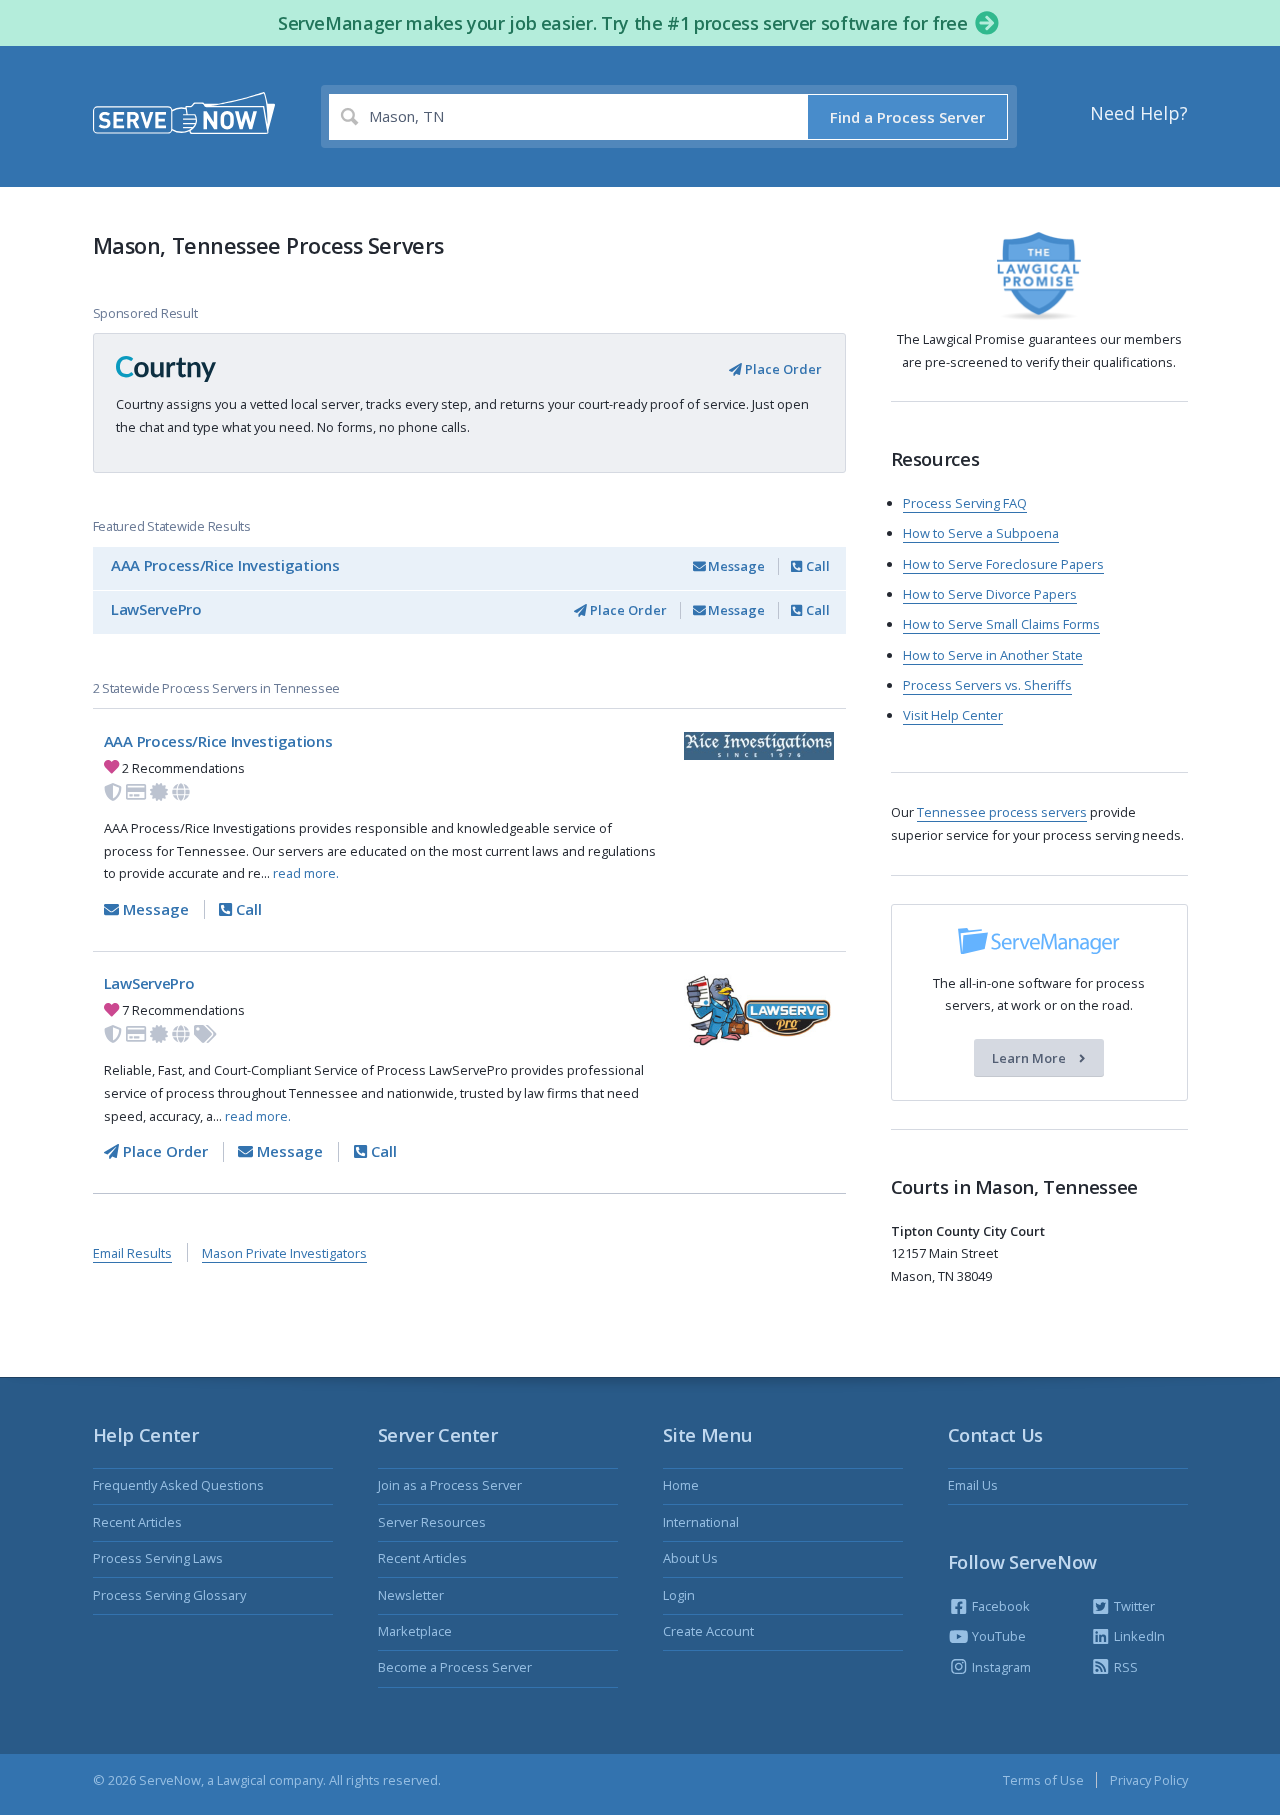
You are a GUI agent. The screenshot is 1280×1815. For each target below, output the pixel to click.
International (701, 1522)
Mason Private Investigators (284, 1253)
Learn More (1030, 1058)
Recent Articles (137, 1522)
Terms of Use (1043, 1780)
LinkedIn (1138, 1636)
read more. (306, 873)
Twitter (1133, 1606)
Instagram (1000, 1667)
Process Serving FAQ (965, 503)
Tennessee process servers (1002, 812)
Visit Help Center (953, 715)
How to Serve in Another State (993, 655)
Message (735, 566)
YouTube (997, 1636)
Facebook (999, 1606)
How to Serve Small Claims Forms (1001, 624)
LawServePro (156, 609)
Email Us (973, 1485)
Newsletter (411, 1595)
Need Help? (1139, 113)
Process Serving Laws (158, 1558)
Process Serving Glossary (169, 1595)
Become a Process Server (455, 1667)
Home (681, 1485)
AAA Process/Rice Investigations (225, 565)
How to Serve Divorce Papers (990, 594)
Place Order (782, 369)
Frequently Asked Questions (178, 1485)
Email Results (132, 1253)
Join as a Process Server (450, 1485)
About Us (690, 1558)
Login (679, 1595)
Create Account (708, 1631)
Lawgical (241, 1780)
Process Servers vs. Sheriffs (987, 685)
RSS (1124, 1667)
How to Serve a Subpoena (981, 533)
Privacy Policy (1149, 1780)
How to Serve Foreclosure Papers (1003, 564)
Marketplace (415, 1631)
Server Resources (432, 1522)
